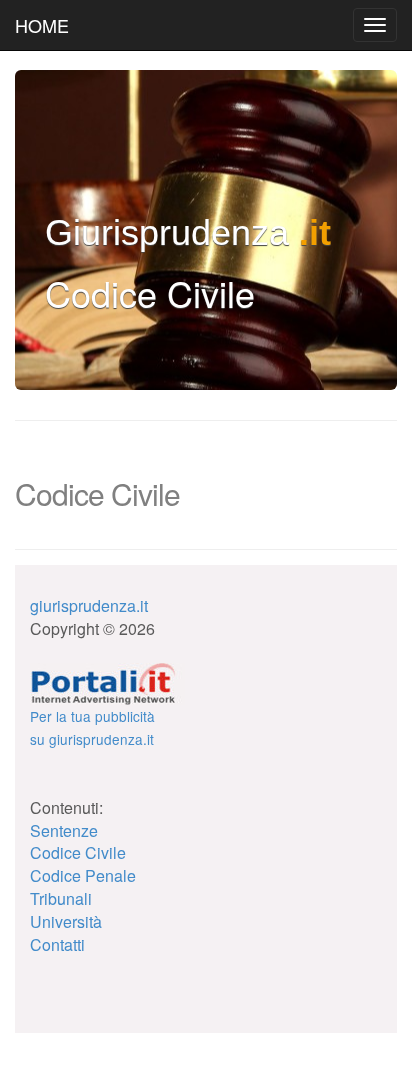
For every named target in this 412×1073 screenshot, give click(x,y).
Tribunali (61, 898)
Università (66, 921)
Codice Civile (78, 852)
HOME (42, 25)
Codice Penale (83, 875)
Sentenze (64, 830)
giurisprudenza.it (89, 605)
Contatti (57, 944)
